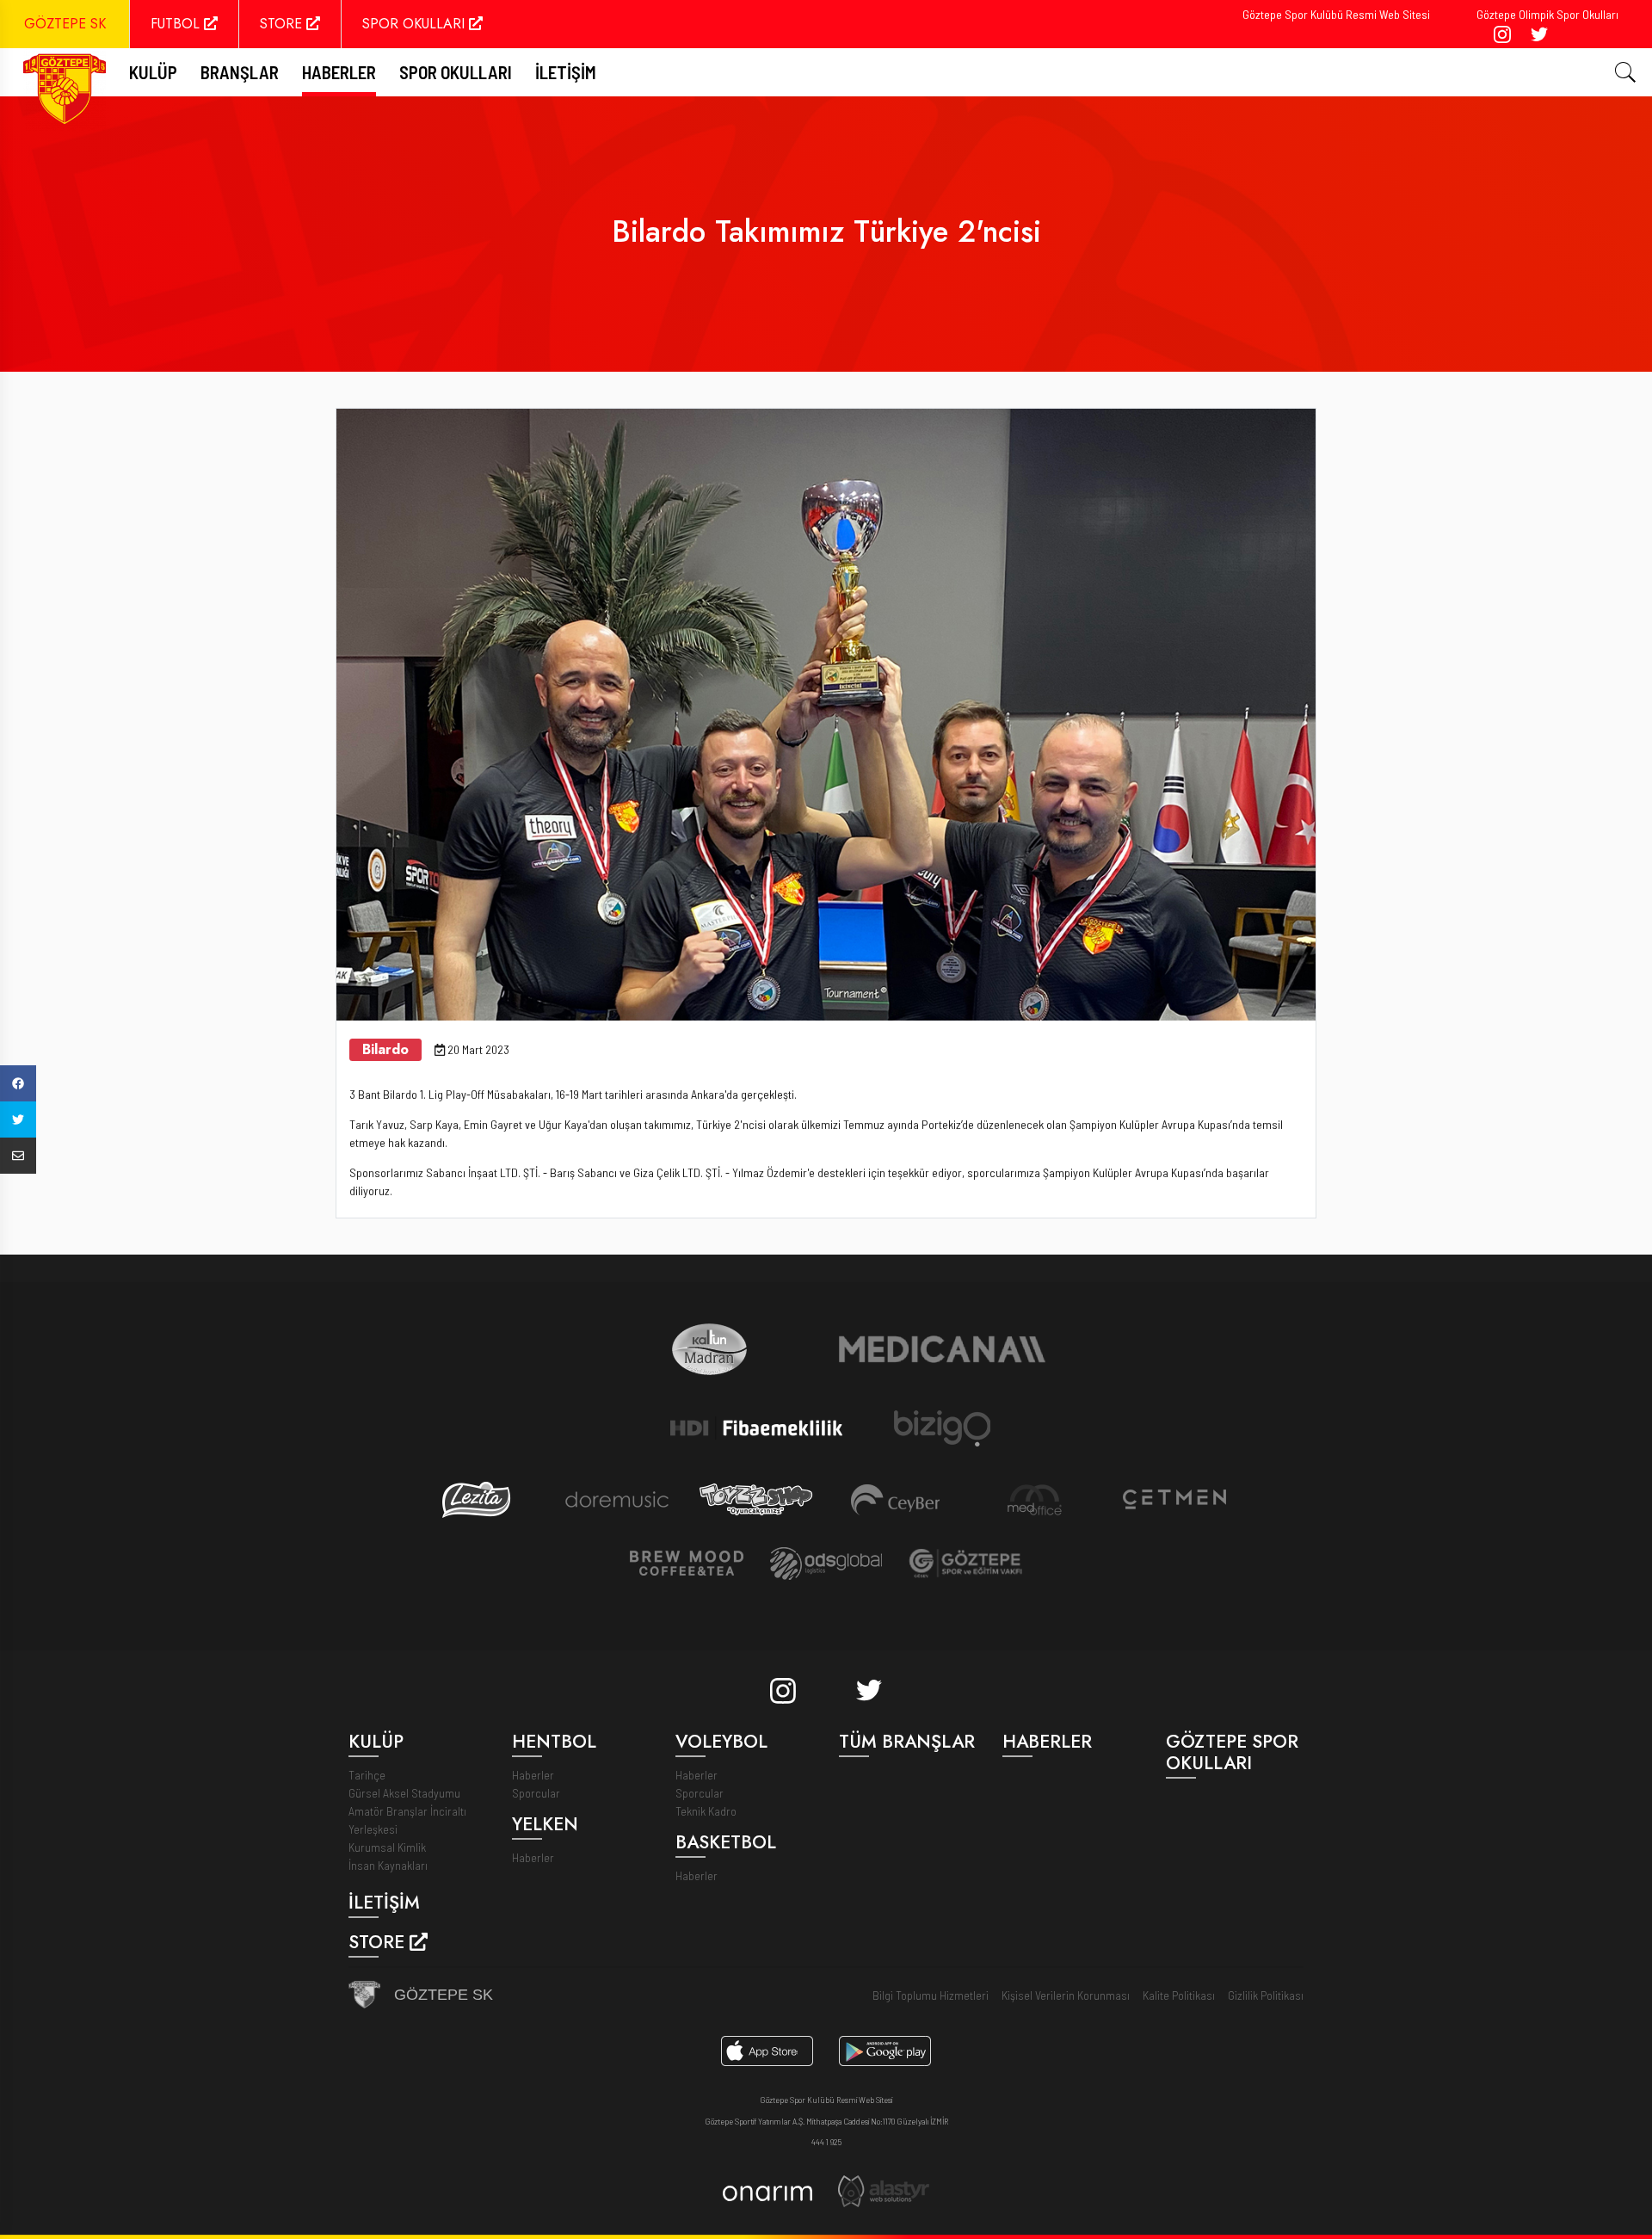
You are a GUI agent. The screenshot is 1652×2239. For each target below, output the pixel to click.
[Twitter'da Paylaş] (18, 1119)
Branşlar (240, 72)
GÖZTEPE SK (65, 24)
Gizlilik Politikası (1266, 1995)
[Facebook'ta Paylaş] (18, 1083)
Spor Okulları (456, 72)
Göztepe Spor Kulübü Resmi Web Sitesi (1336, 14)
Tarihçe (367, 1775)
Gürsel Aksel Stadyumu (404, 1793)
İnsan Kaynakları (388, 1865)
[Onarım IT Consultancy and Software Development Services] (767, 2191)
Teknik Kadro (706, 1811)
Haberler (339, 72)
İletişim (566, 72)
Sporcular (536, 1793)
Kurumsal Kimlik (387, 1847)
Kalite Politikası (1179, 1995)
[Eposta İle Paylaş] (18, 1156)
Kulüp (153, 72)
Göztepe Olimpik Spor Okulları (1547, 14)
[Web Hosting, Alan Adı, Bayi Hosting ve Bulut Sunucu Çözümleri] (884, 2190)
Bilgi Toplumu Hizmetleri (931, 1995)
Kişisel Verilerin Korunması (1066, 1995)
